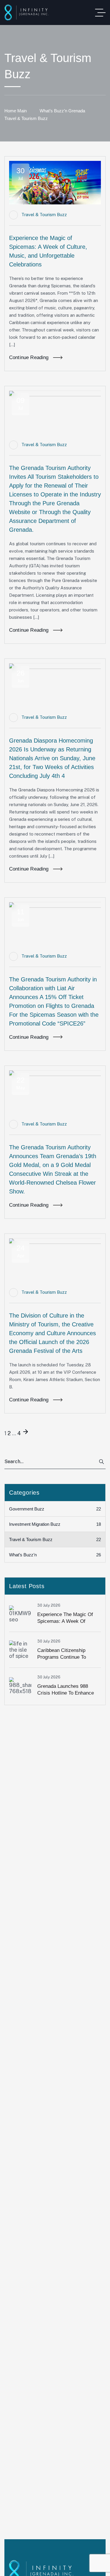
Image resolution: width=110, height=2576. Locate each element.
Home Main (16, 111)
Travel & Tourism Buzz (44, 215)
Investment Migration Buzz (55, 1524)
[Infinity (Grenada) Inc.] (27, 12)
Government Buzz (55, 1509)
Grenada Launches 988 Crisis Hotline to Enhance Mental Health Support (66, 1693)
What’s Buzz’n (55, 1555)
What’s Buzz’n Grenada (62, 111)
